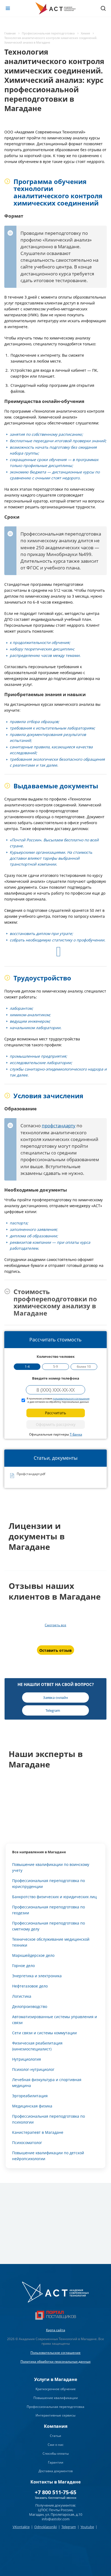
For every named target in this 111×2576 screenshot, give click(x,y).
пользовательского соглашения (71, 1399)
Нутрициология (27, 2059)
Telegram (69, 2527)
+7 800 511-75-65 (55, 2492)
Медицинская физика (32, 2106)
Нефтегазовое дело (30, 1986)
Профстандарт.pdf (31, 1474)
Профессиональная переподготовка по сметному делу (48, 1926)
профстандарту (59, 1126)
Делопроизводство (30, 2006)
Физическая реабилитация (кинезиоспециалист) (37, 2046)
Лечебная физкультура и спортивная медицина (47, 2083)
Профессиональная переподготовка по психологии (48, 2119)
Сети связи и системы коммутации (44, 2033)
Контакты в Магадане (55, 2482)
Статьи (55, 2436)
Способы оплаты (56, 2453)
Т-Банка (76, 1434)
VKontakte (21, 2527)
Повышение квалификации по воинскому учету (51, 1867)
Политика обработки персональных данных (55, 2361)
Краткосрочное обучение (56, 2389)
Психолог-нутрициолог (33, 2069)
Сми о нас (56, 2445)
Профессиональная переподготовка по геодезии (48, 1910)
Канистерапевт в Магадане (38, 2132)
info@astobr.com (56, 2519)
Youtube (87, 2527)
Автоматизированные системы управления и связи (55, 2020)
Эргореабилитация (30, 2096)
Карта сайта (56, 2330)
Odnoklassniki (46, 2527)
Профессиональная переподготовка (55, 2407)
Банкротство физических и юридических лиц (54, 1897)
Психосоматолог (27, 2143)
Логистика (22, 1996)
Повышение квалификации (56, 2398)
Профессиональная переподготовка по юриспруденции (48, 1884)
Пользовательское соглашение (55, 2353)
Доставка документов (56, 2471)
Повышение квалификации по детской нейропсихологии (48, 2156)
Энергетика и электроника (37, 1976)
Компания (56, 2426)
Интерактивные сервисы (55, 2415)
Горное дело (23, 1966)
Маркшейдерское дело (33, 1955)
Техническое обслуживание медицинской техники (51, 1942)
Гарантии (56, 2462)
